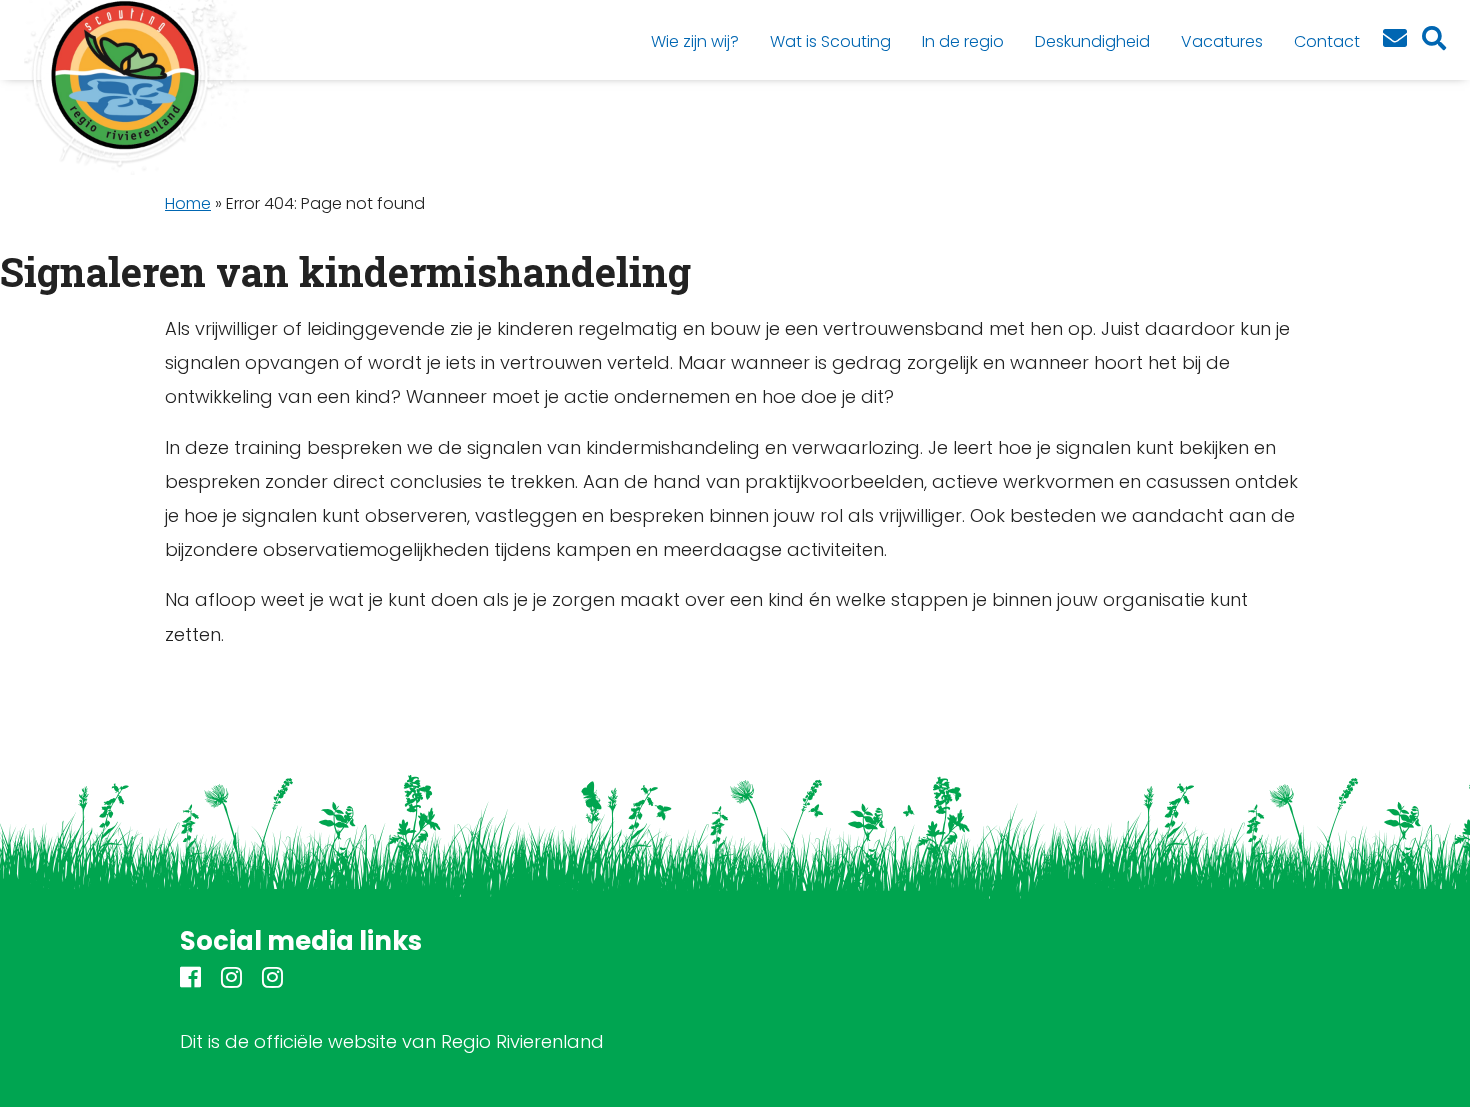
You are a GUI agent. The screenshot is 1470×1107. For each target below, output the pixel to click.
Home (188, 203)
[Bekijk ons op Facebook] (190, 980)
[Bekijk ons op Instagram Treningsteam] (272, 980)
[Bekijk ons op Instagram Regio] (231, 980)
